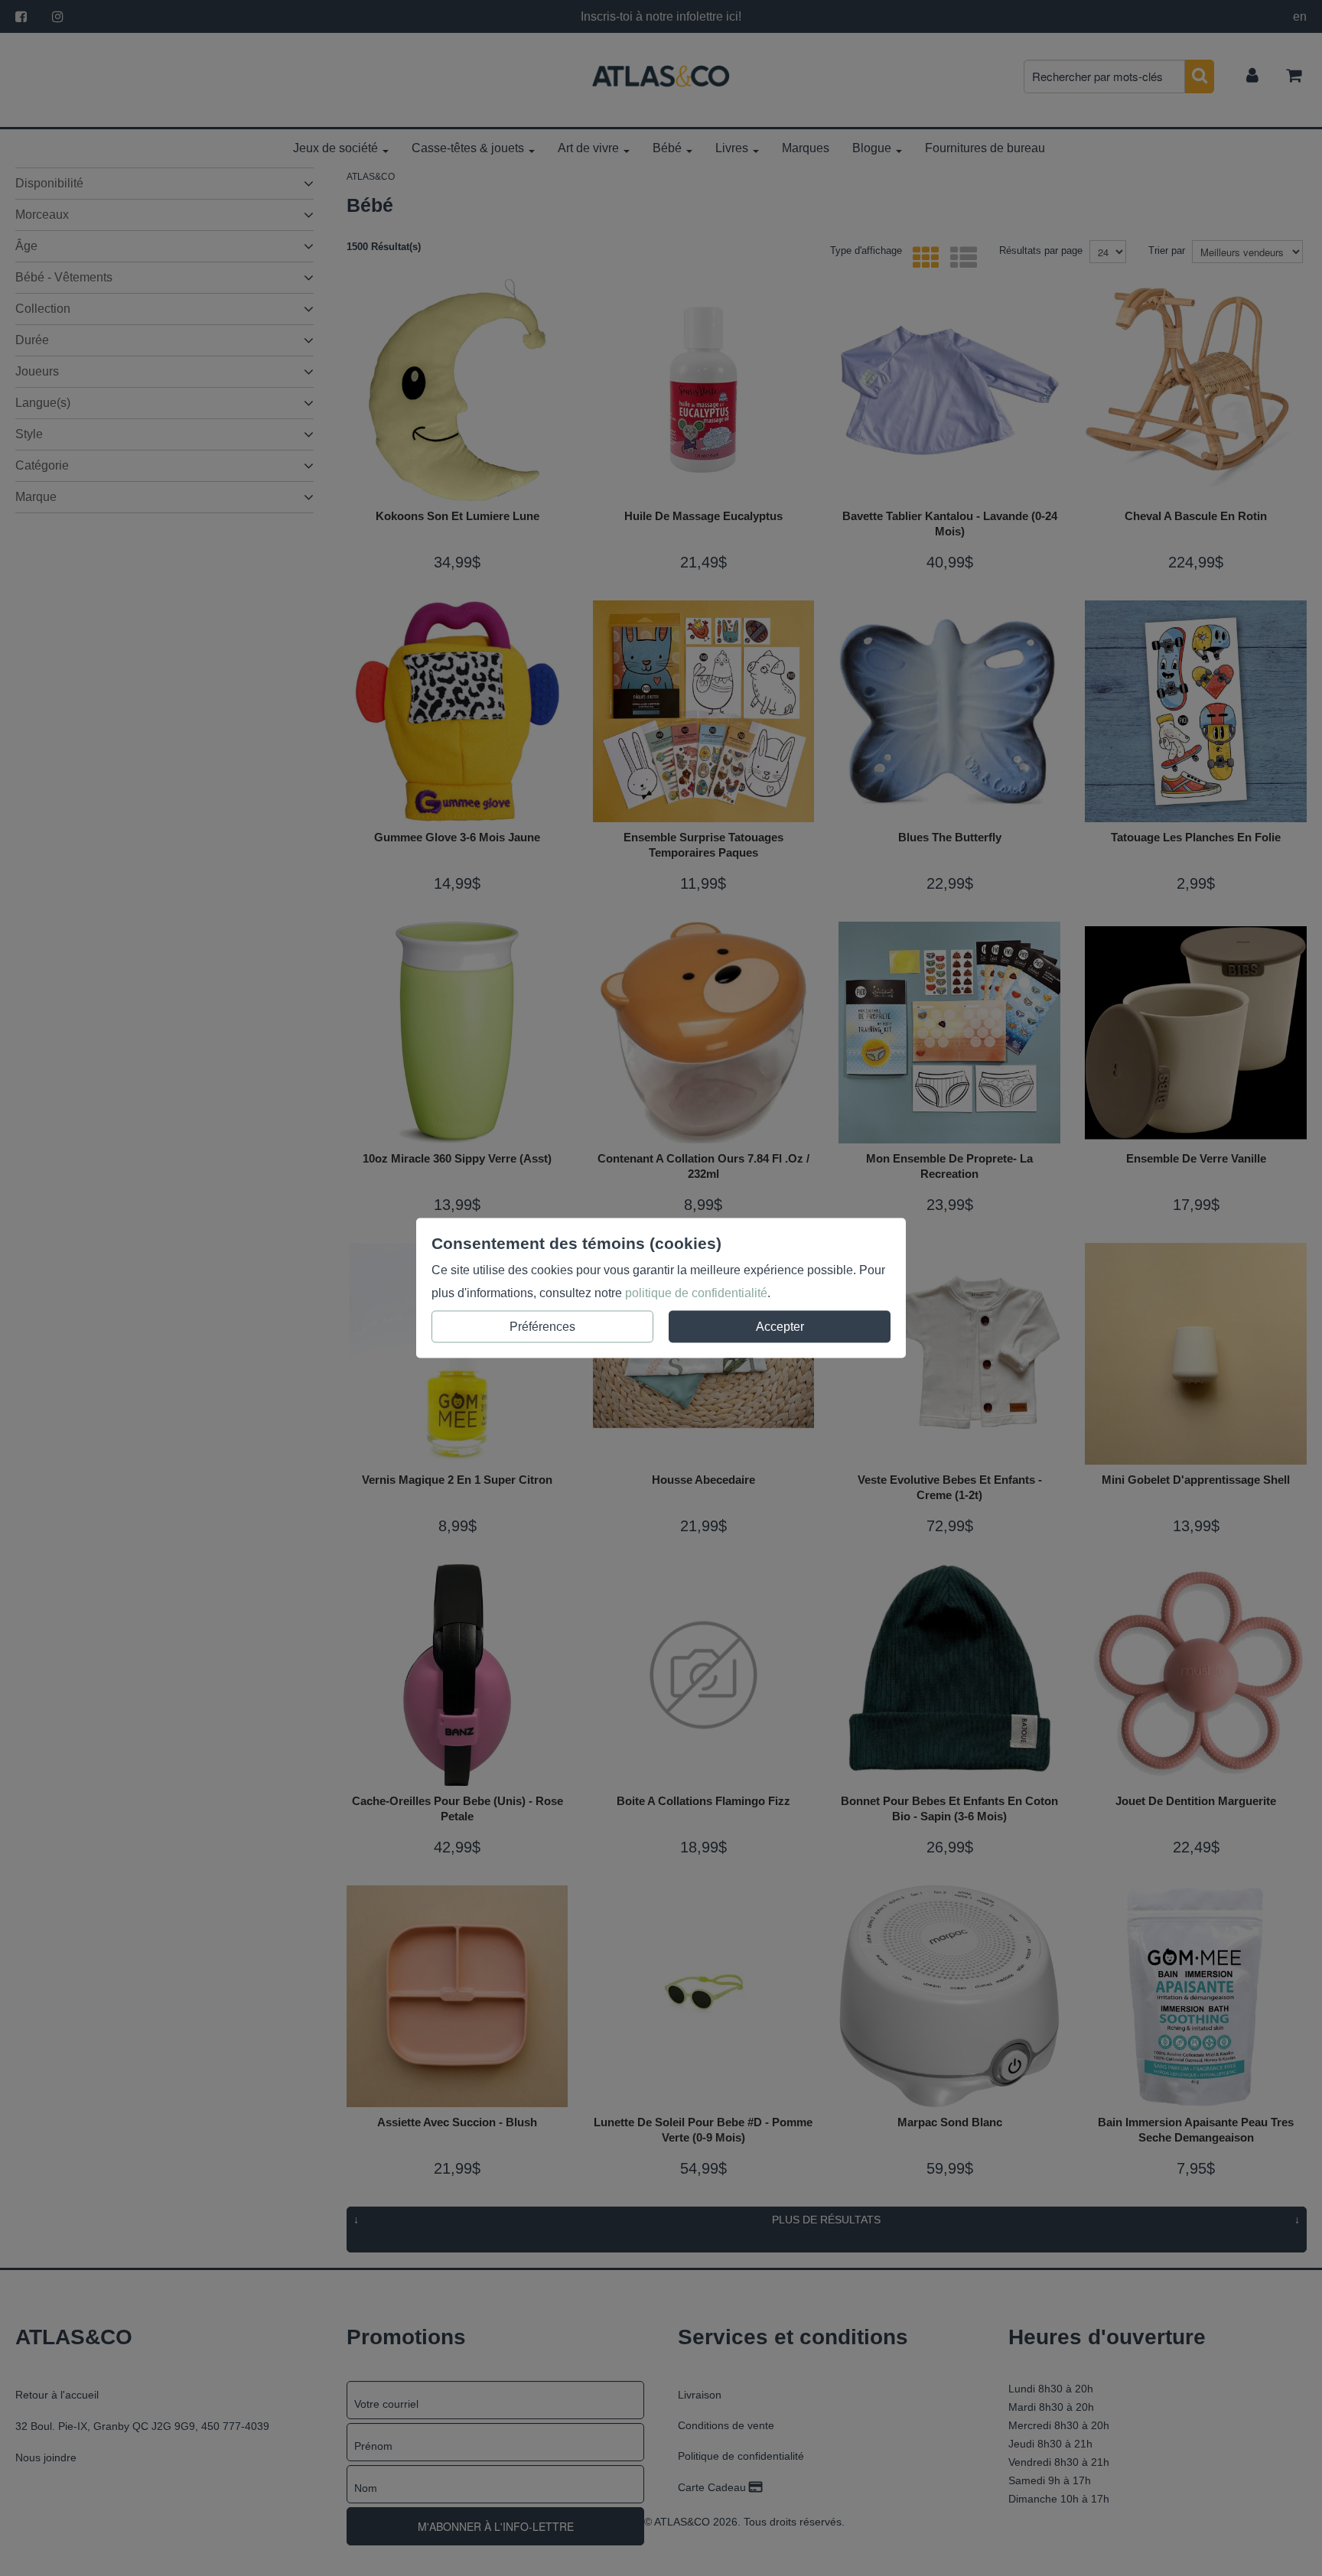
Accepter (780, 1327)
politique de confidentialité (696, 1293)
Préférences (542, 1327)
